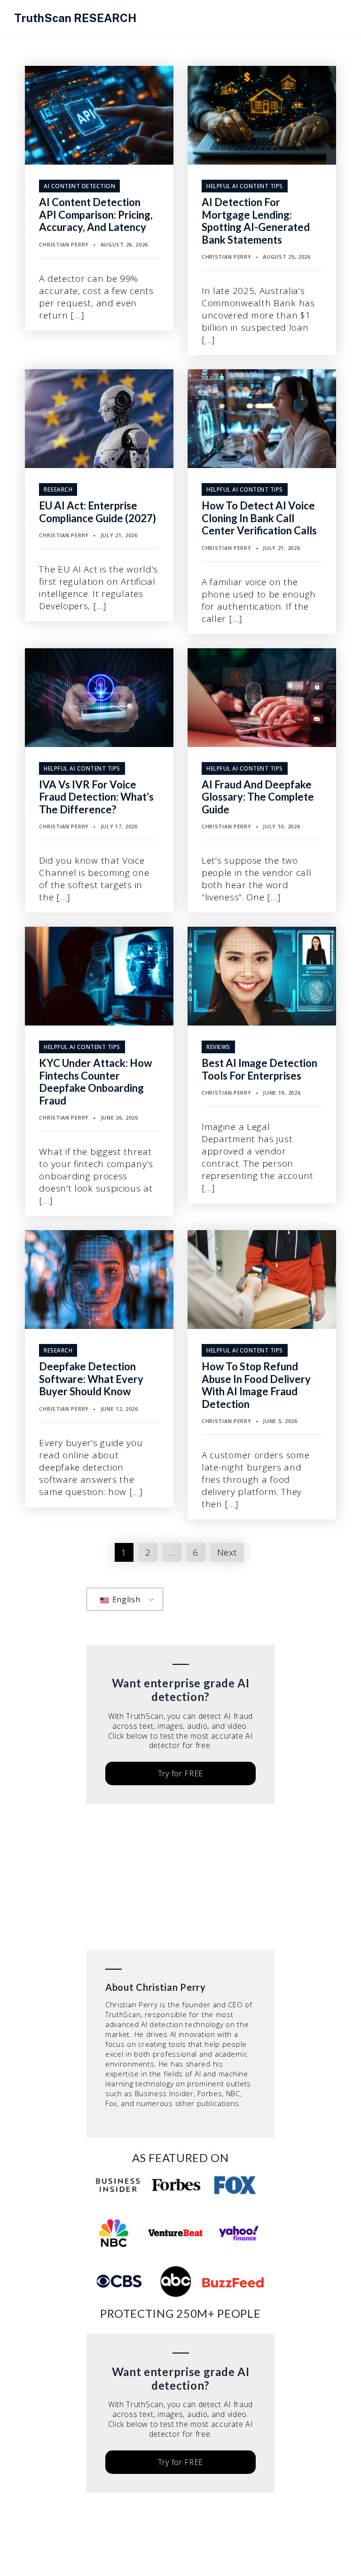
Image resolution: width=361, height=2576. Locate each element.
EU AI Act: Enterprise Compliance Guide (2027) (98, 512)
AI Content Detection (79, 186)
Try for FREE (180, 1773)
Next (227, 1552)
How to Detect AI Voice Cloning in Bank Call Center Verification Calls (259, 518)
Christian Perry (64, 244)
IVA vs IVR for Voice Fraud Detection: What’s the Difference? (96, 797)
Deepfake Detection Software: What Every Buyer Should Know (91, 1379)
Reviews (218, 1047)
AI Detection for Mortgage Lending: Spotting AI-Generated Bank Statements (256, 221)
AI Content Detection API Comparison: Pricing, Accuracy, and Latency (96, 215)
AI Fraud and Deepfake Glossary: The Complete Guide (258, 797)
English (125, 1599)
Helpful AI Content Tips (245, 186)
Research (58, 489)
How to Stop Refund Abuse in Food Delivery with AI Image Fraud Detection (256, 1385)
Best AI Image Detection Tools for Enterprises (259, 1069)
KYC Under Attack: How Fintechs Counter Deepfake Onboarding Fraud (95, 1081)
